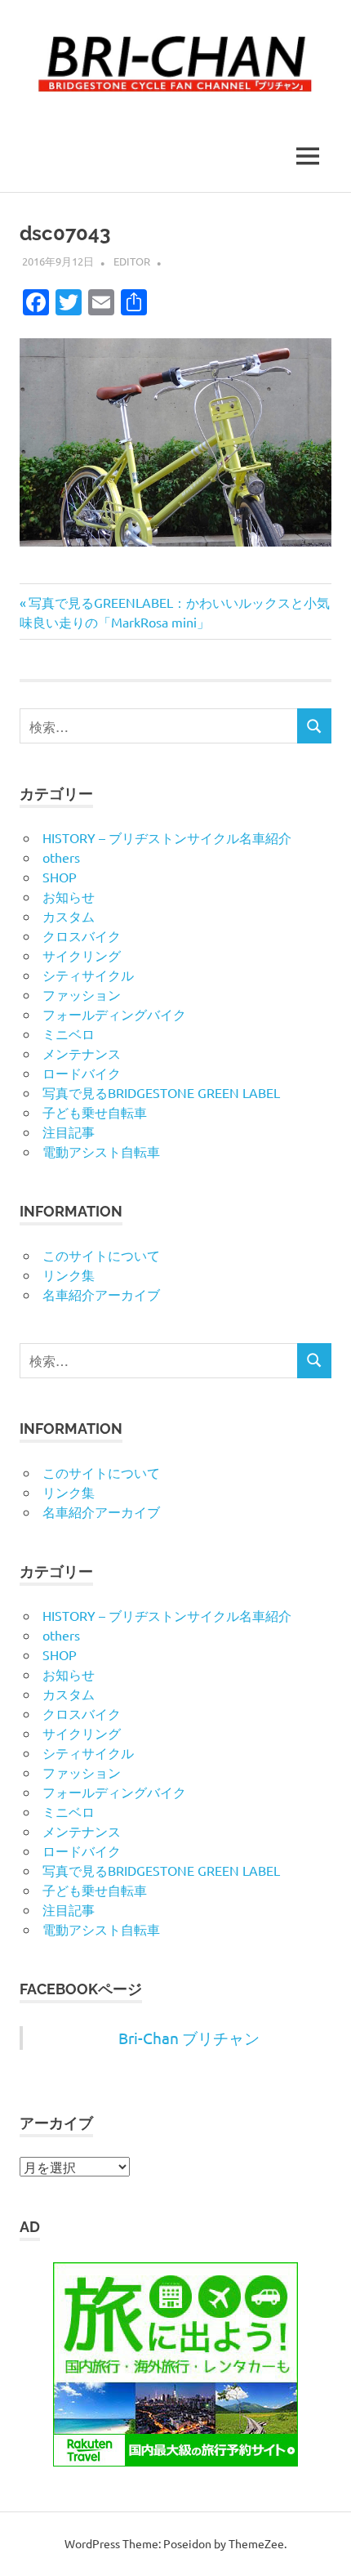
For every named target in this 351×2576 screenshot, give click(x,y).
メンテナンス (82, 1053)
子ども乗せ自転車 (95, 1112)
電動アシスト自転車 (101, 1151)
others (61, 857)
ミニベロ (69, 1034)
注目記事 (69, 1132)
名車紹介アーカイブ (101, 1294)
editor (132, 261)
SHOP (60, 877)
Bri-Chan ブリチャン (189, 2038)
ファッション (82, 994)
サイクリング (82, 955)
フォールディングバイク (114, 1014)
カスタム (69, 916)
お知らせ (69, 896)
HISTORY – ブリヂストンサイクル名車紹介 (167, 837)
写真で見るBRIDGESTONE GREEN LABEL (161, 1092)
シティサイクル (88, 975)
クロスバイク (82, 935)
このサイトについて (101, 1255)
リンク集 (69, 1275)
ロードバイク (82, 1073)
